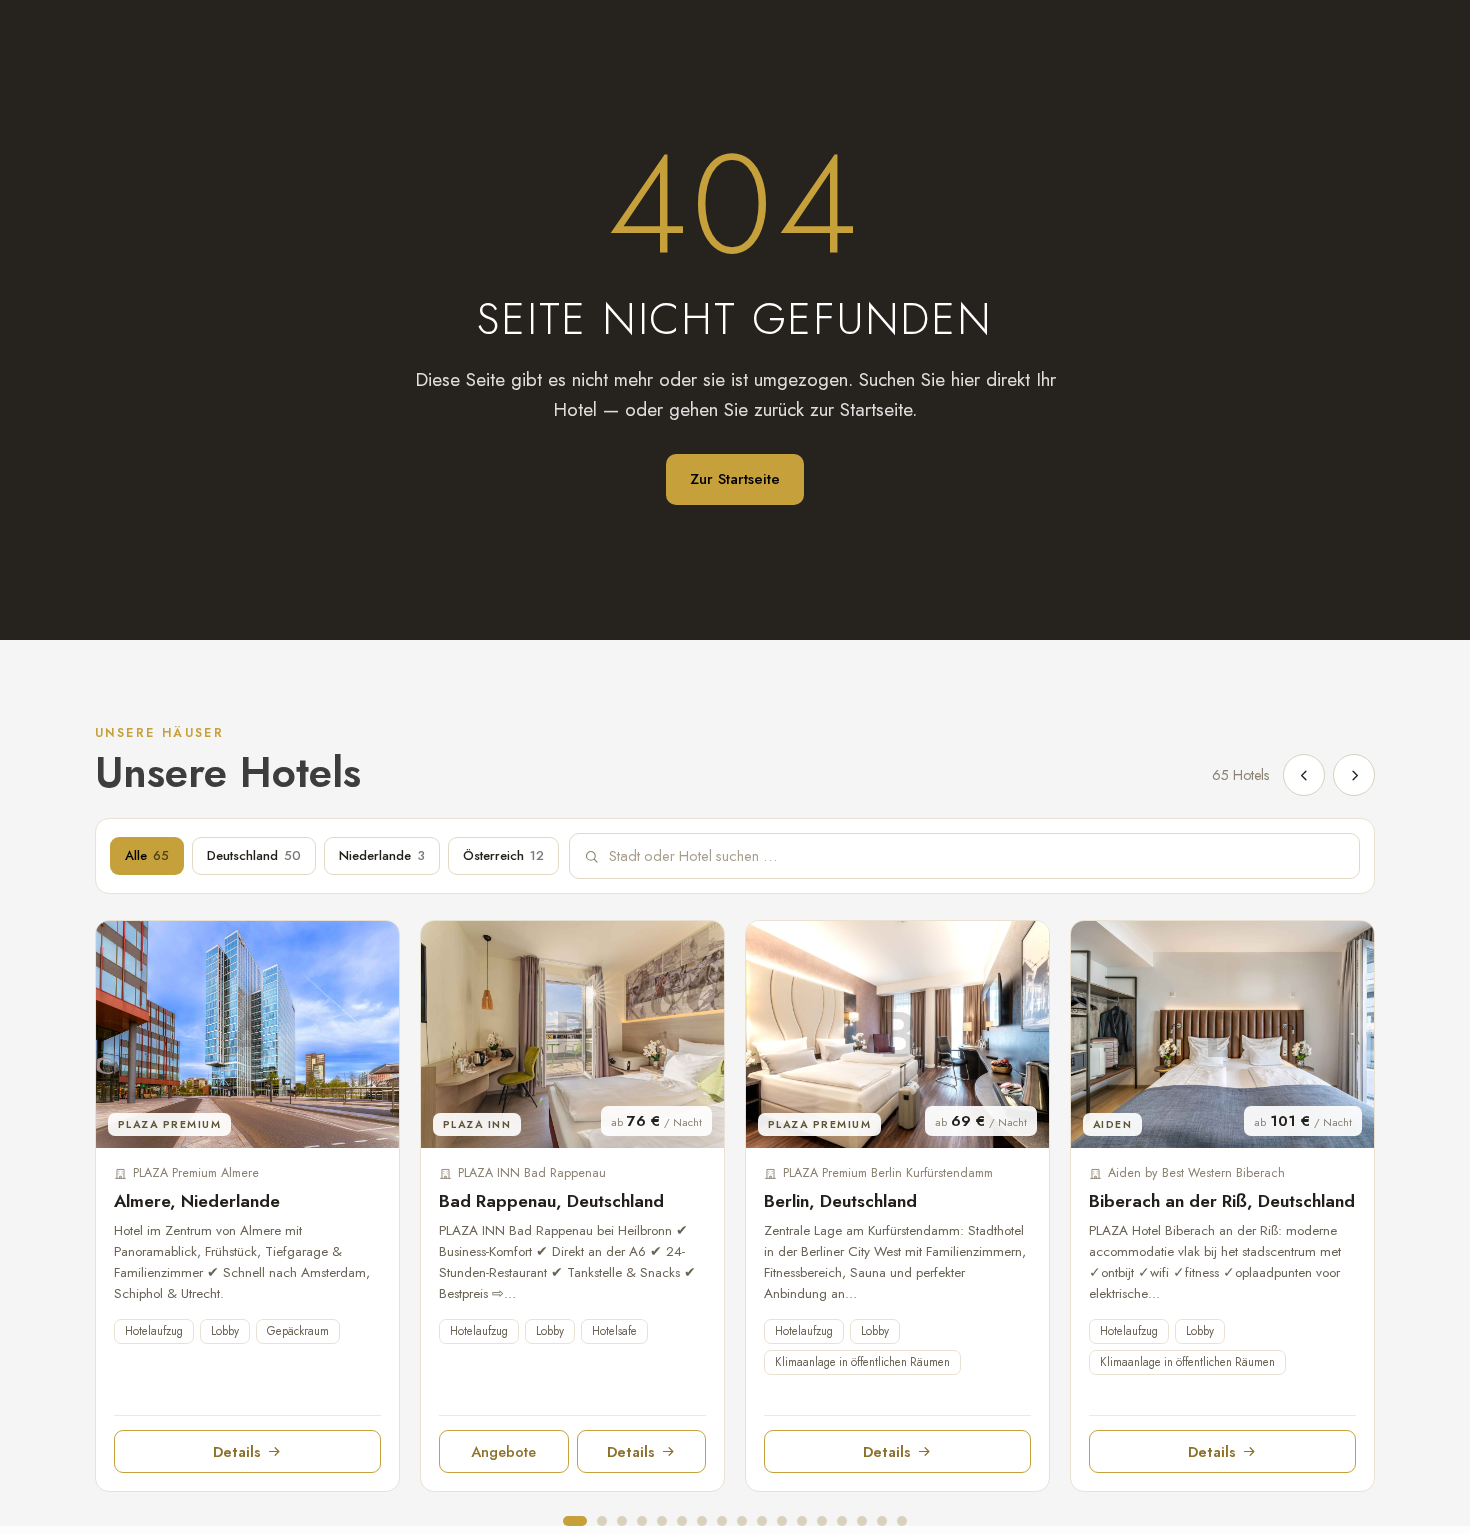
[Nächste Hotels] (1354, 775)
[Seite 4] (642, 1521)
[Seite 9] (742, 1521)
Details (237, 1451)
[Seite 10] (762, 1521)
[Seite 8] (722, 1521)
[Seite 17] (902, 1521)
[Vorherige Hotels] (1304, 775)
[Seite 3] (622, 1521)
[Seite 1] (575, 1521)
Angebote (503, 1451)
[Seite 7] (702, 1521)
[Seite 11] (782, 1521)
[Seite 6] (682, 1521)
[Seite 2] (602, 1521)
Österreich (503, 855)
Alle (147, 855)
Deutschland (254, 855)
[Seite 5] (662, 1521)
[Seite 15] (862, 1521)
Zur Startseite (735, 479)
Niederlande (382, 855)
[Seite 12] (802, 1521)
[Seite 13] (822, 1521)
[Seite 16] (882, 1521)
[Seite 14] (842, 1521)
